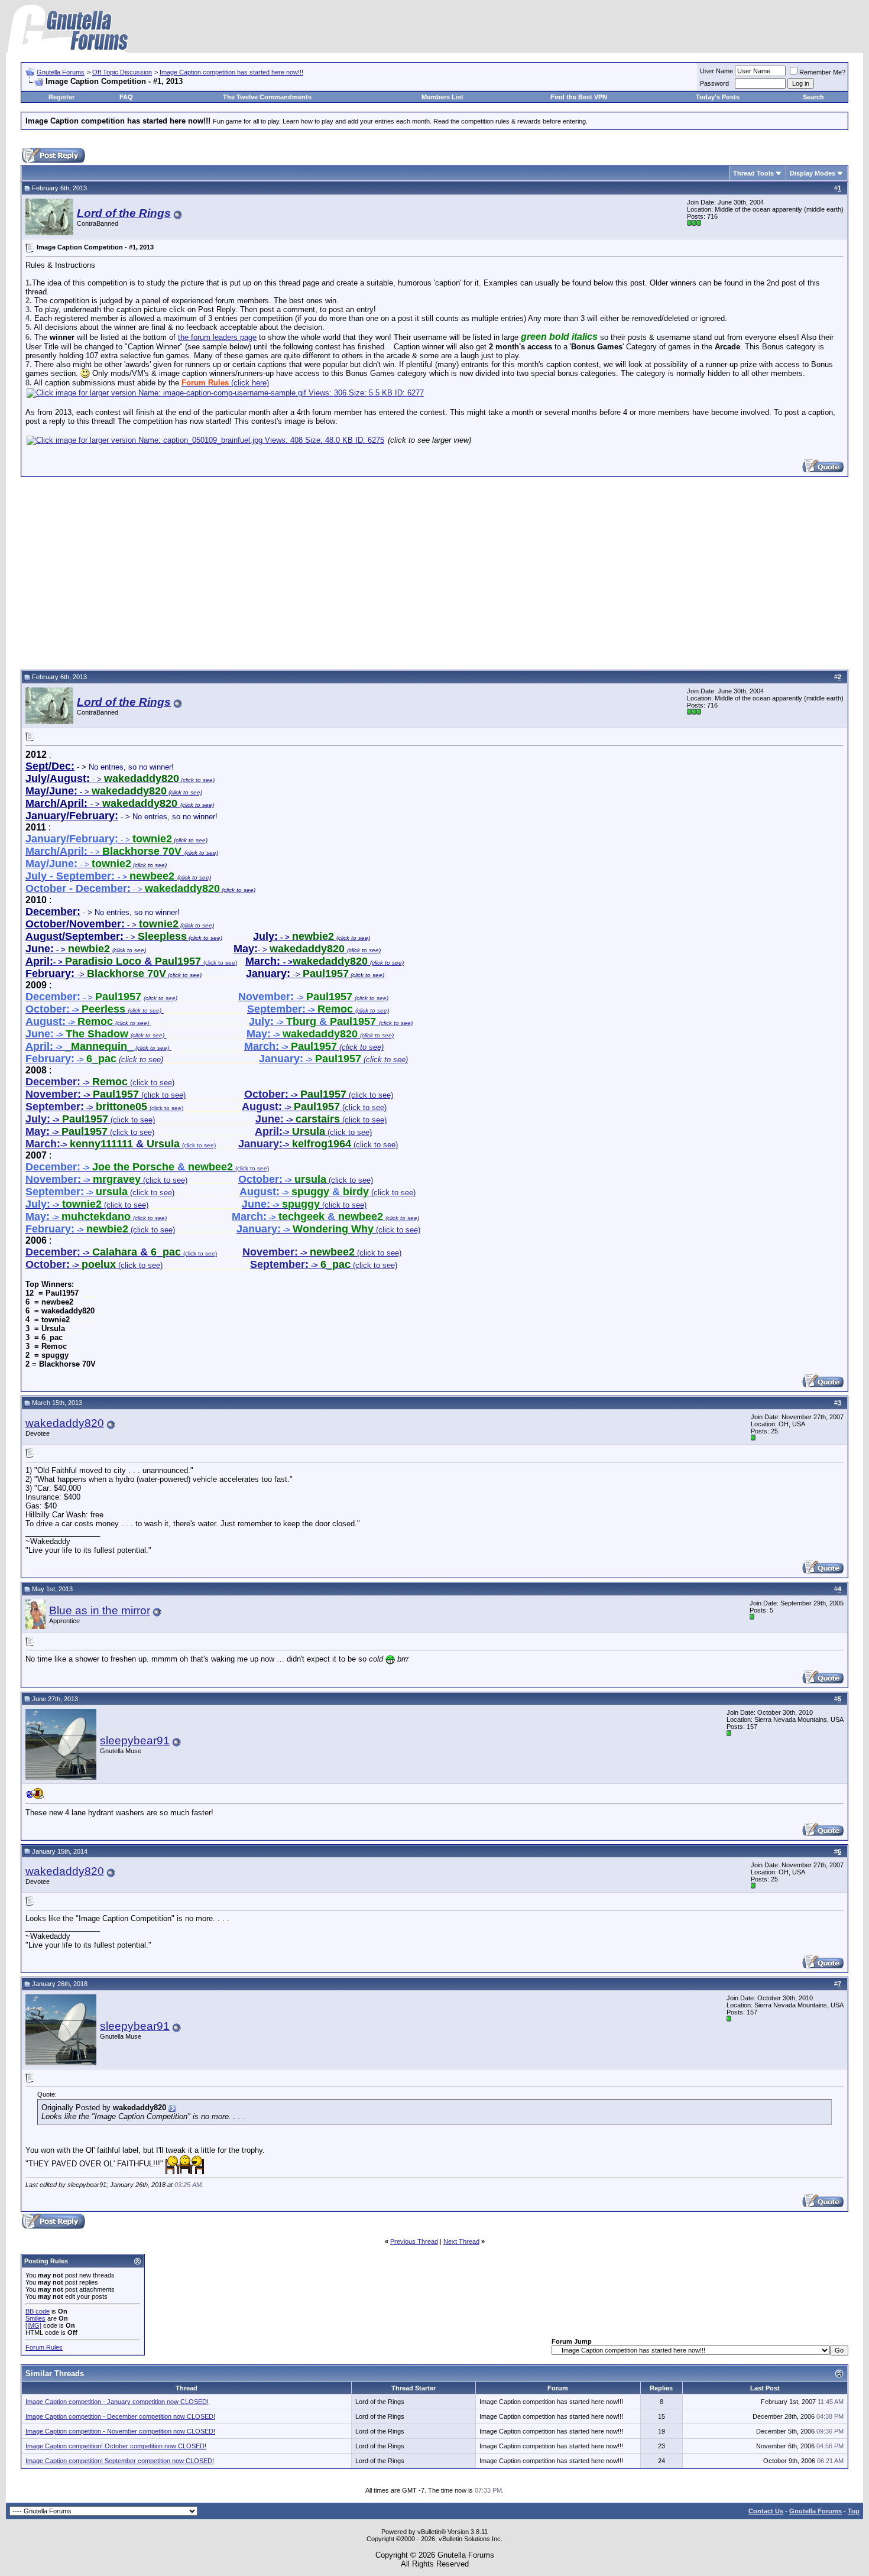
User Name (716, 71)
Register (61, 97)
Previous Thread (414, 2241)
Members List (442, 97)
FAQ (126, 97)
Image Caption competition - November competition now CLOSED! (120, 2431)
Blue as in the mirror (100, 1610)
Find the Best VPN (579, 97)
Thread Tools (753, 173)
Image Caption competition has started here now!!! (231, 72)
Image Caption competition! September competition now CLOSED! (120, 2461)
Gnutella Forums (61, 72)
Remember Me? (822, 72)
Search (813, 97)
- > (113, 962)
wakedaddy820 (65, 1423)
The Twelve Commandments (267, 97)
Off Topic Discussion (122, 72)
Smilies (35, 2318)
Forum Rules (44, 2347)
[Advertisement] (434, 572)
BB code (38, 2311)
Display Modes (813, 173)
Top (854, 2511)
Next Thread (461, 2241)
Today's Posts (718, 97)
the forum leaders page (217, 337)
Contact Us (766, 2511)
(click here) (225, 383)
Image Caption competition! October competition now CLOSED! (116, 2446)
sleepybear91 (135, 1740)
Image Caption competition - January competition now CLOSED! (117, 2402)
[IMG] (33, 2325)
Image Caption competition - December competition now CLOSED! (120, 2416)
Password (714, 83)
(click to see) (100, 1083)
